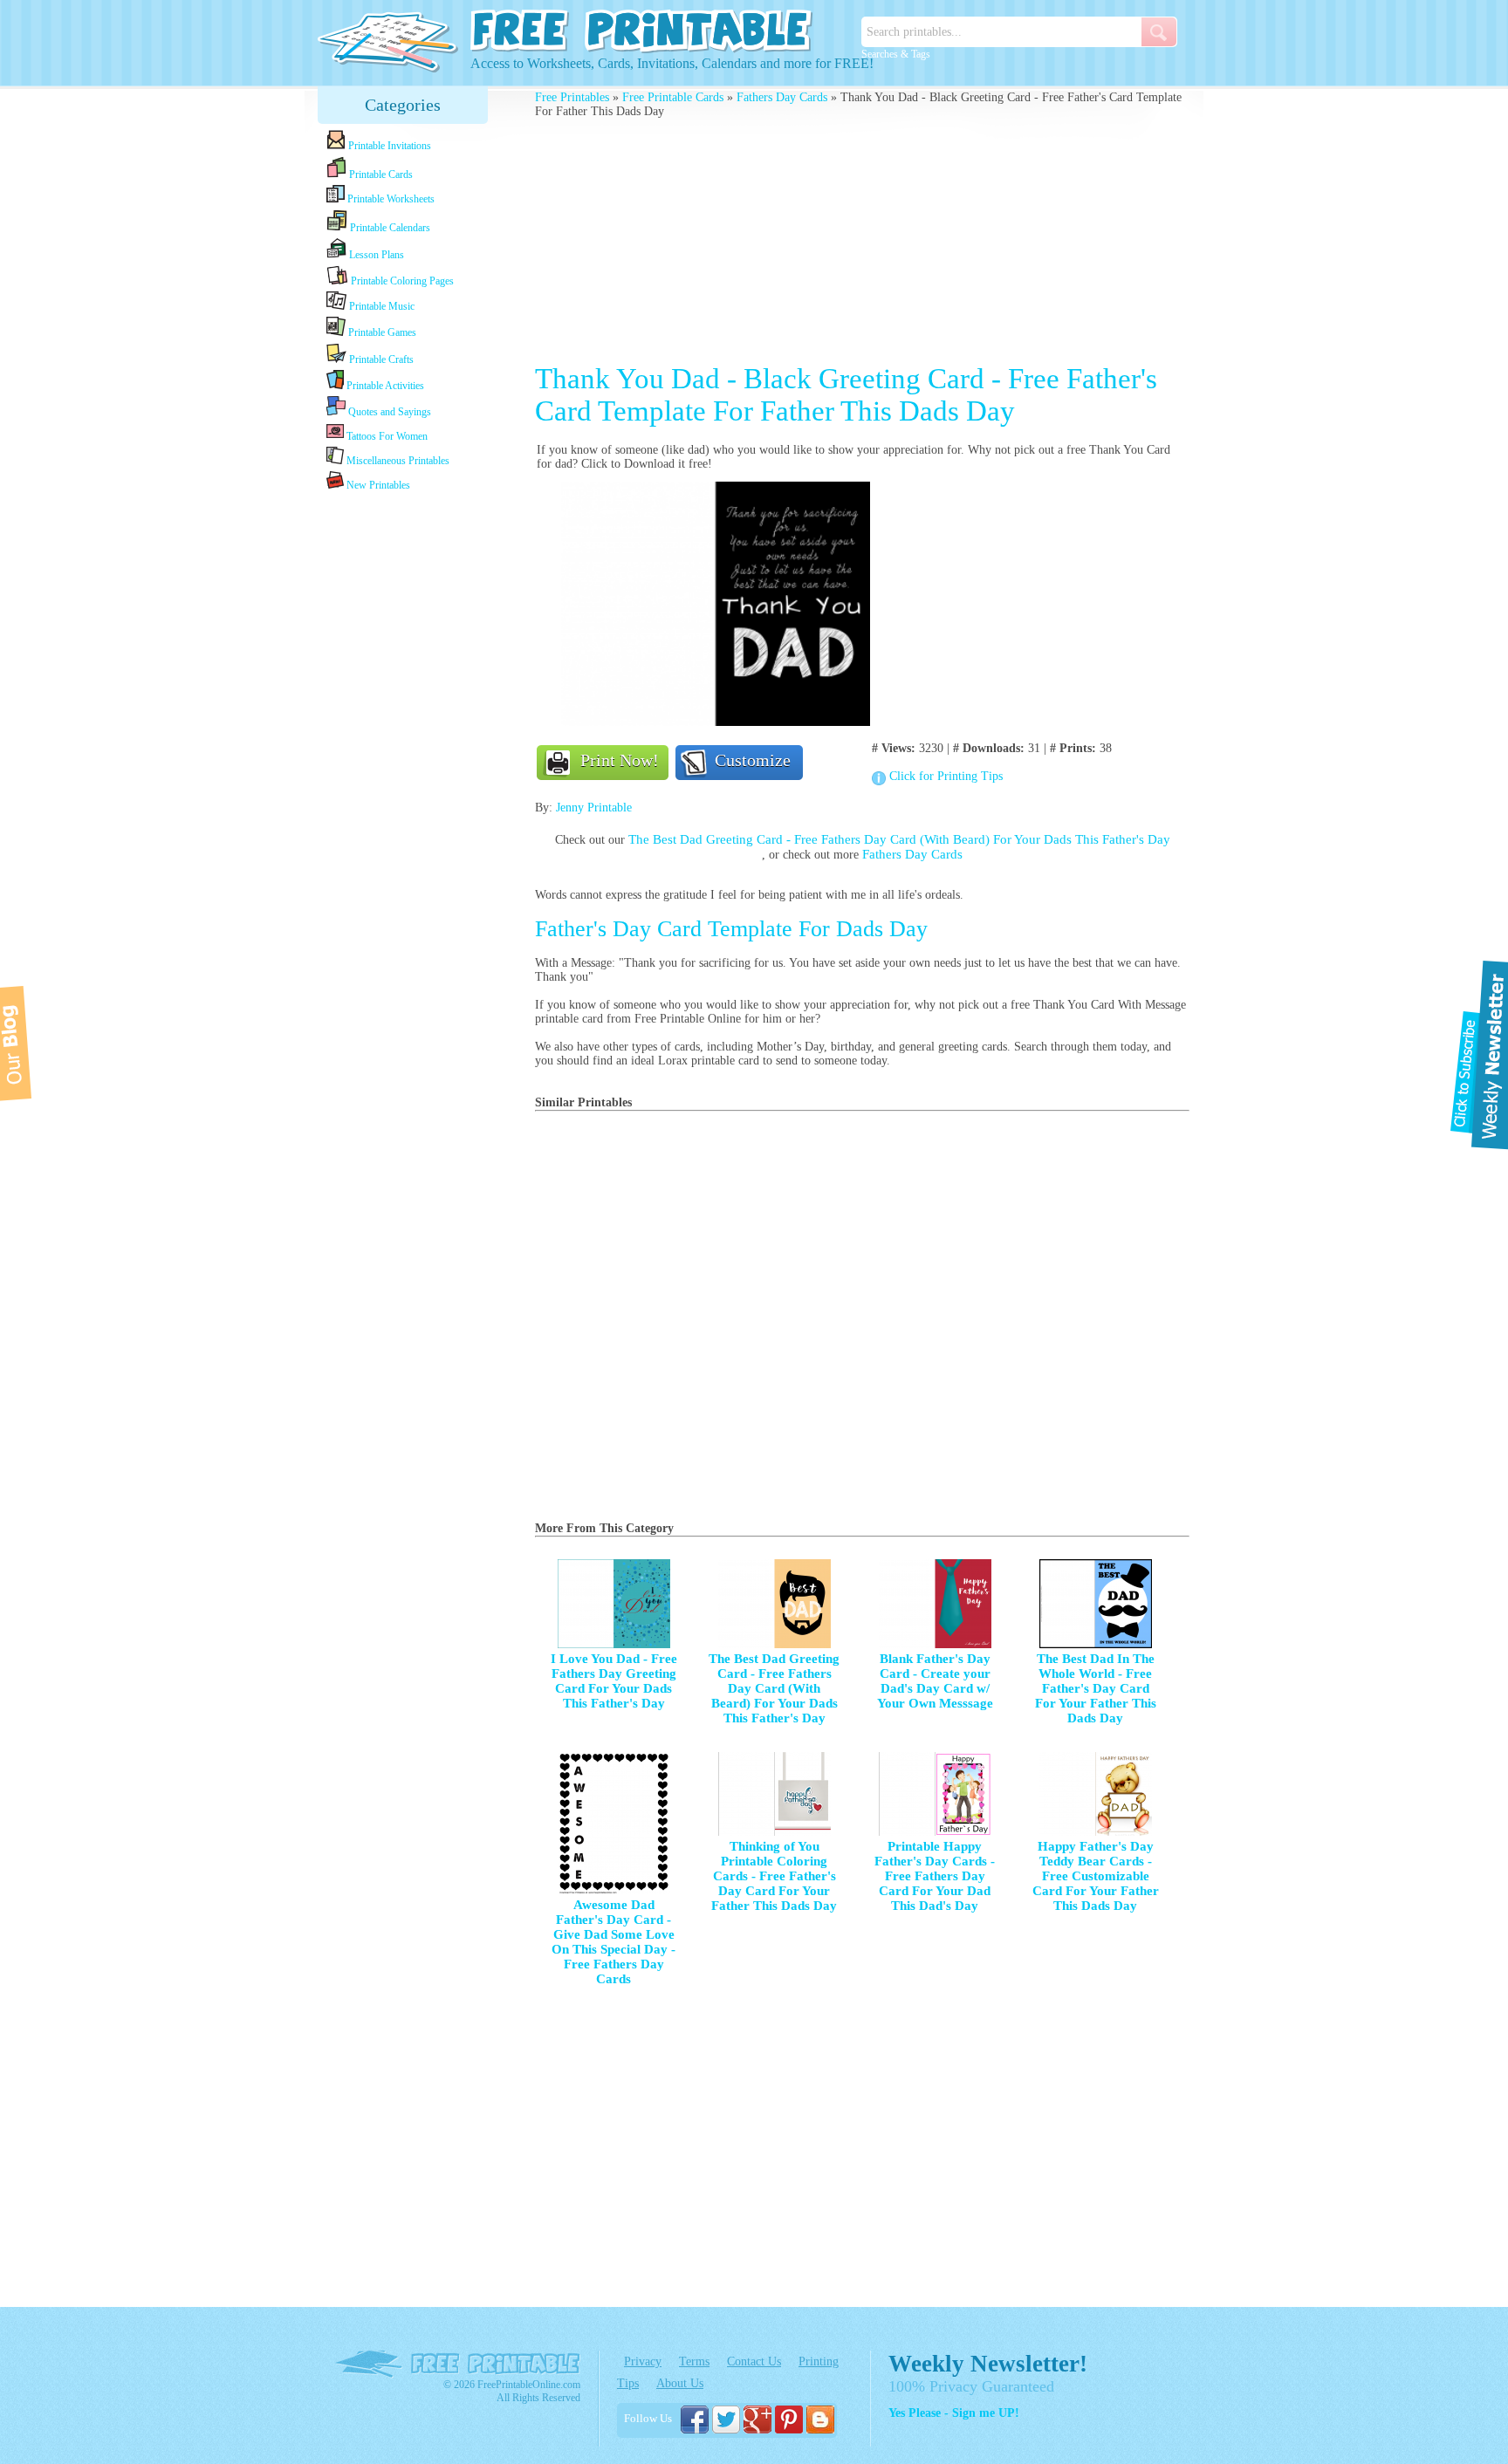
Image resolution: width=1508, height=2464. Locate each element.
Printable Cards (380, 175)
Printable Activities (384, 386)
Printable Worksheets (390, 199)
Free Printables (572, 97)
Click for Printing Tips (946, 776)
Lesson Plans (375, 255)
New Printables (377, 485)
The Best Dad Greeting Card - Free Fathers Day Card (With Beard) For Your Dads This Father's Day (899, 839)
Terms (694, 2361)
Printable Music (380, 306)
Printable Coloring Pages (401, 281)
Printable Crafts (380, 359)
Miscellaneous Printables (397, 461)
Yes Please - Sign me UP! (954, 2413)
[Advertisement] (403, 770)
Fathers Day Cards (782, 97)
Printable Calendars (389, 228)
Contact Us (754, 2361)
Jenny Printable (594, 808)
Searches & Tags (896, 54)
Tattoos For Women (386, 436)
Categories (403, 105)
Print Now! (620, 760)
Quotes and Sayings (388, 412)
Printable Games (381, 332)
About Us (680, 2383)
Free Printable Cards (673, 97)
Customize (753, 760)
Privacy (643, 2361)
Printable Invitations (388, 146)
